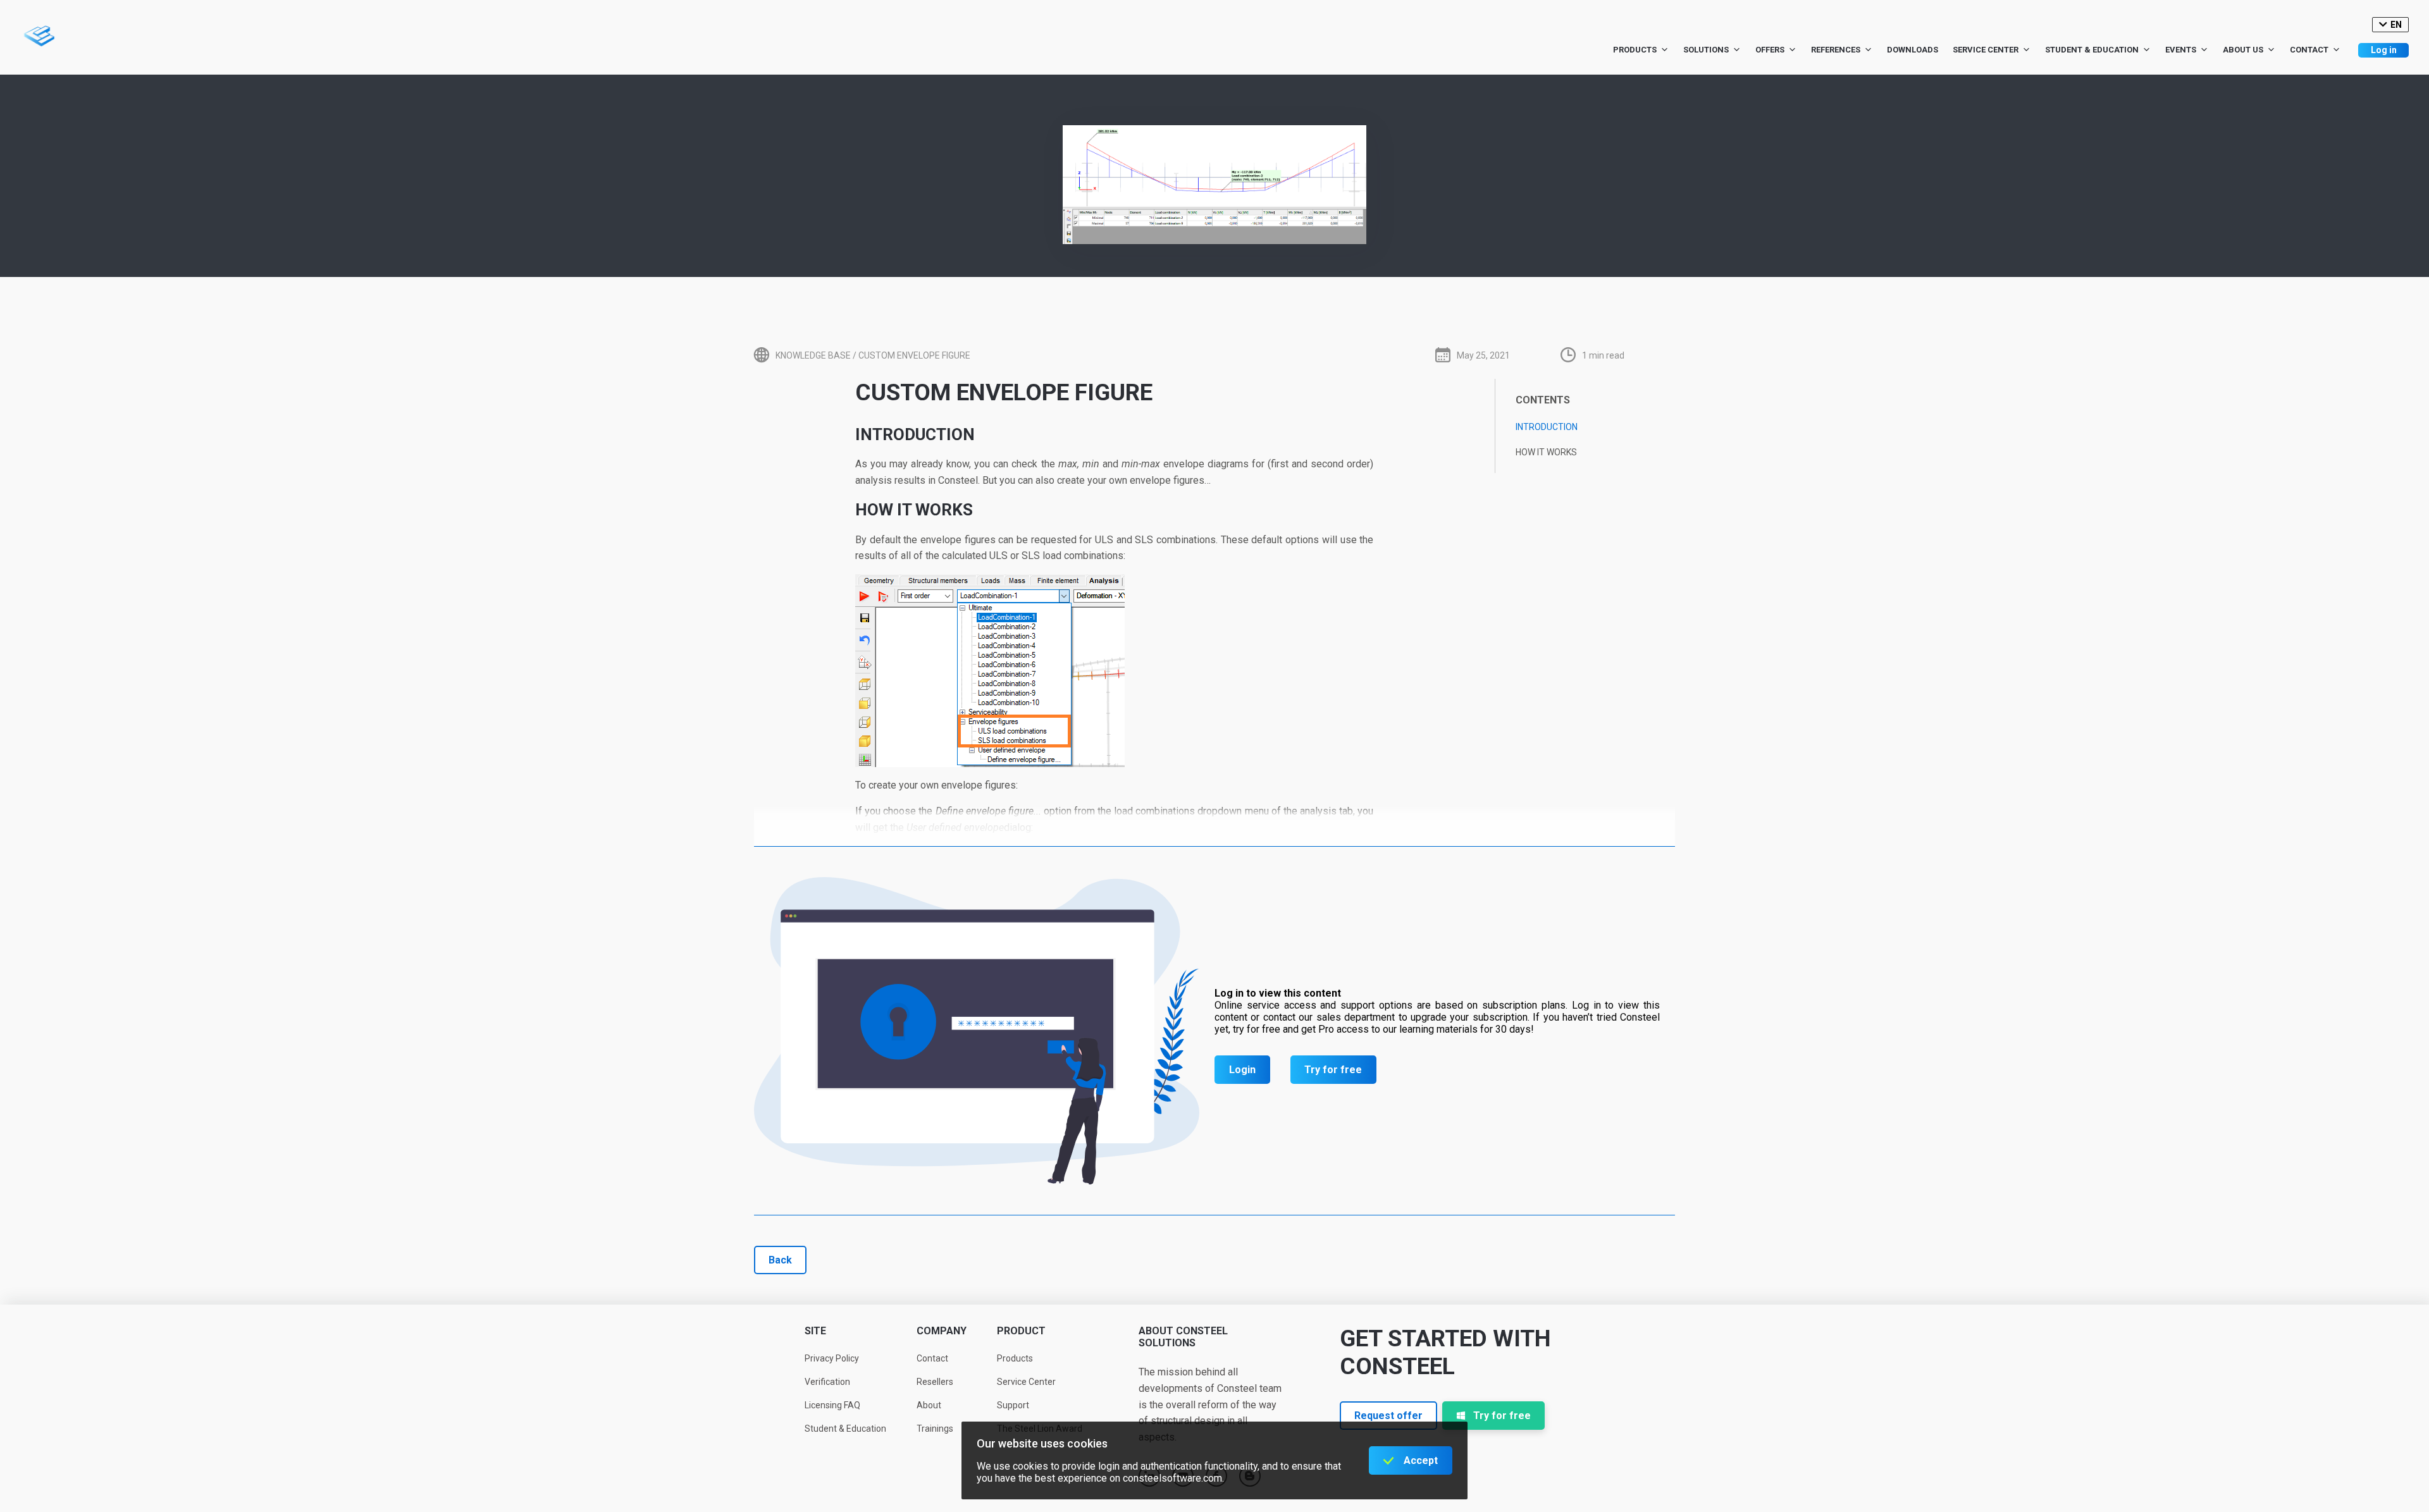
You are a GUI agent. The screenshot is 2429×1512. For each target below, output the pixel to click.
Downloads (1913, 50)
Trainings (935, 1429)
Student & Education (2092, 50)
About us (2243, 50)
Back (780, 1260)
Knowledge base (813, 355)
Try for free (1333, 1070)
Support (1013, 1405)
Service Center (1986, 50)
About (929, 1405)
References (1836, 50)
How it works (1546, 452)
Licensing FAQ (832, 1405)
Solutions (1706, 50)
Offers (1770, 50)
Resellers (935, 1382)
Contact (2309, 50)
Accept (1421, 1460)
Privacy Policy (832, 1358)
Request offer (1388, 1416)
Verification (827, 1382)
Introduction (1547, 427)
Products (1635, 50)
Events (2181, 50)
